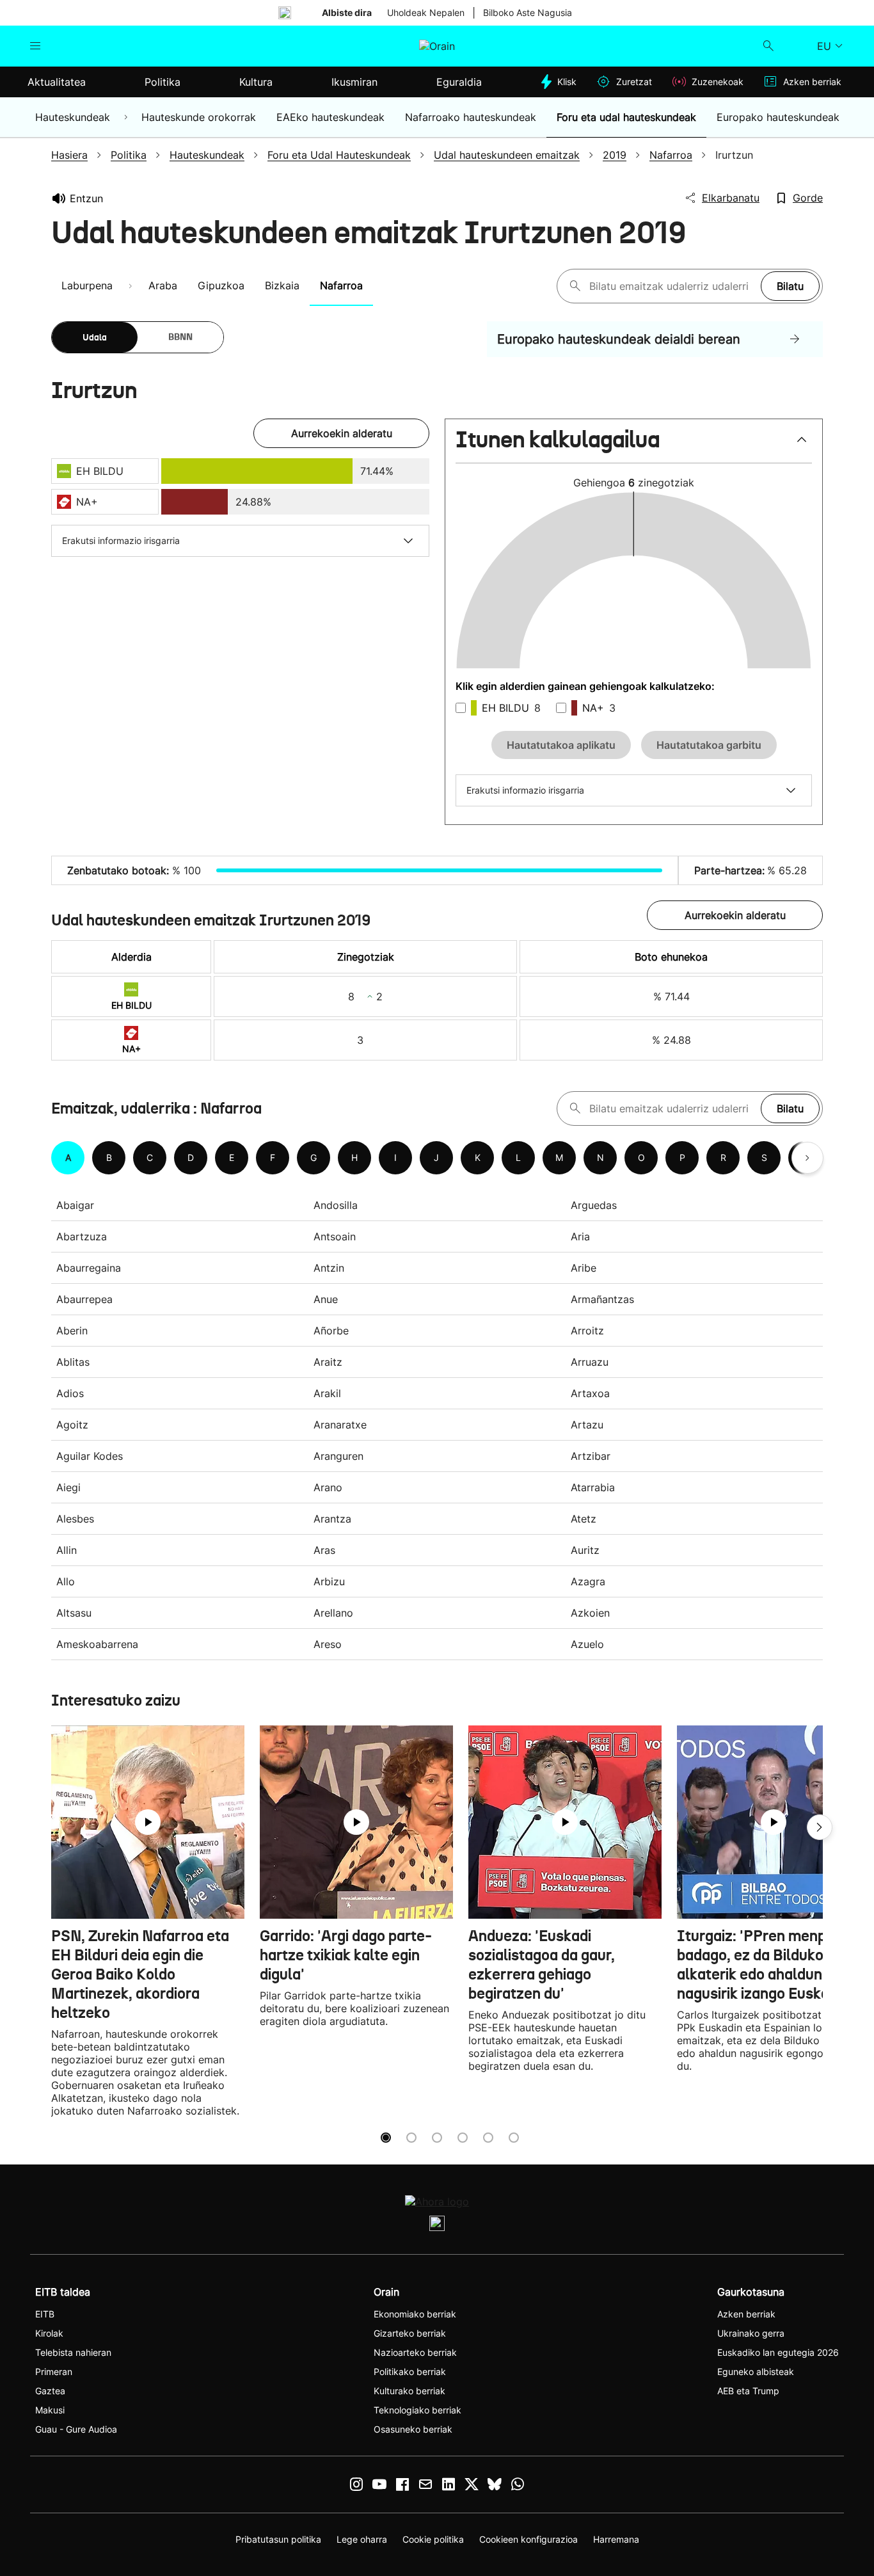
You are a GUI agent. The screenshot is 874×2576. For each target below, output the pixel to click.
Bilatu (790, 286)
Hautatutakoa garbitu (709, 745)
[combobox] (672, 286)
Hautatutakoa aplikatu (561, 745)
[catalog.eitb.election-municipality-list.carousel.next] (807, 1158)
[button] (634, 445)
